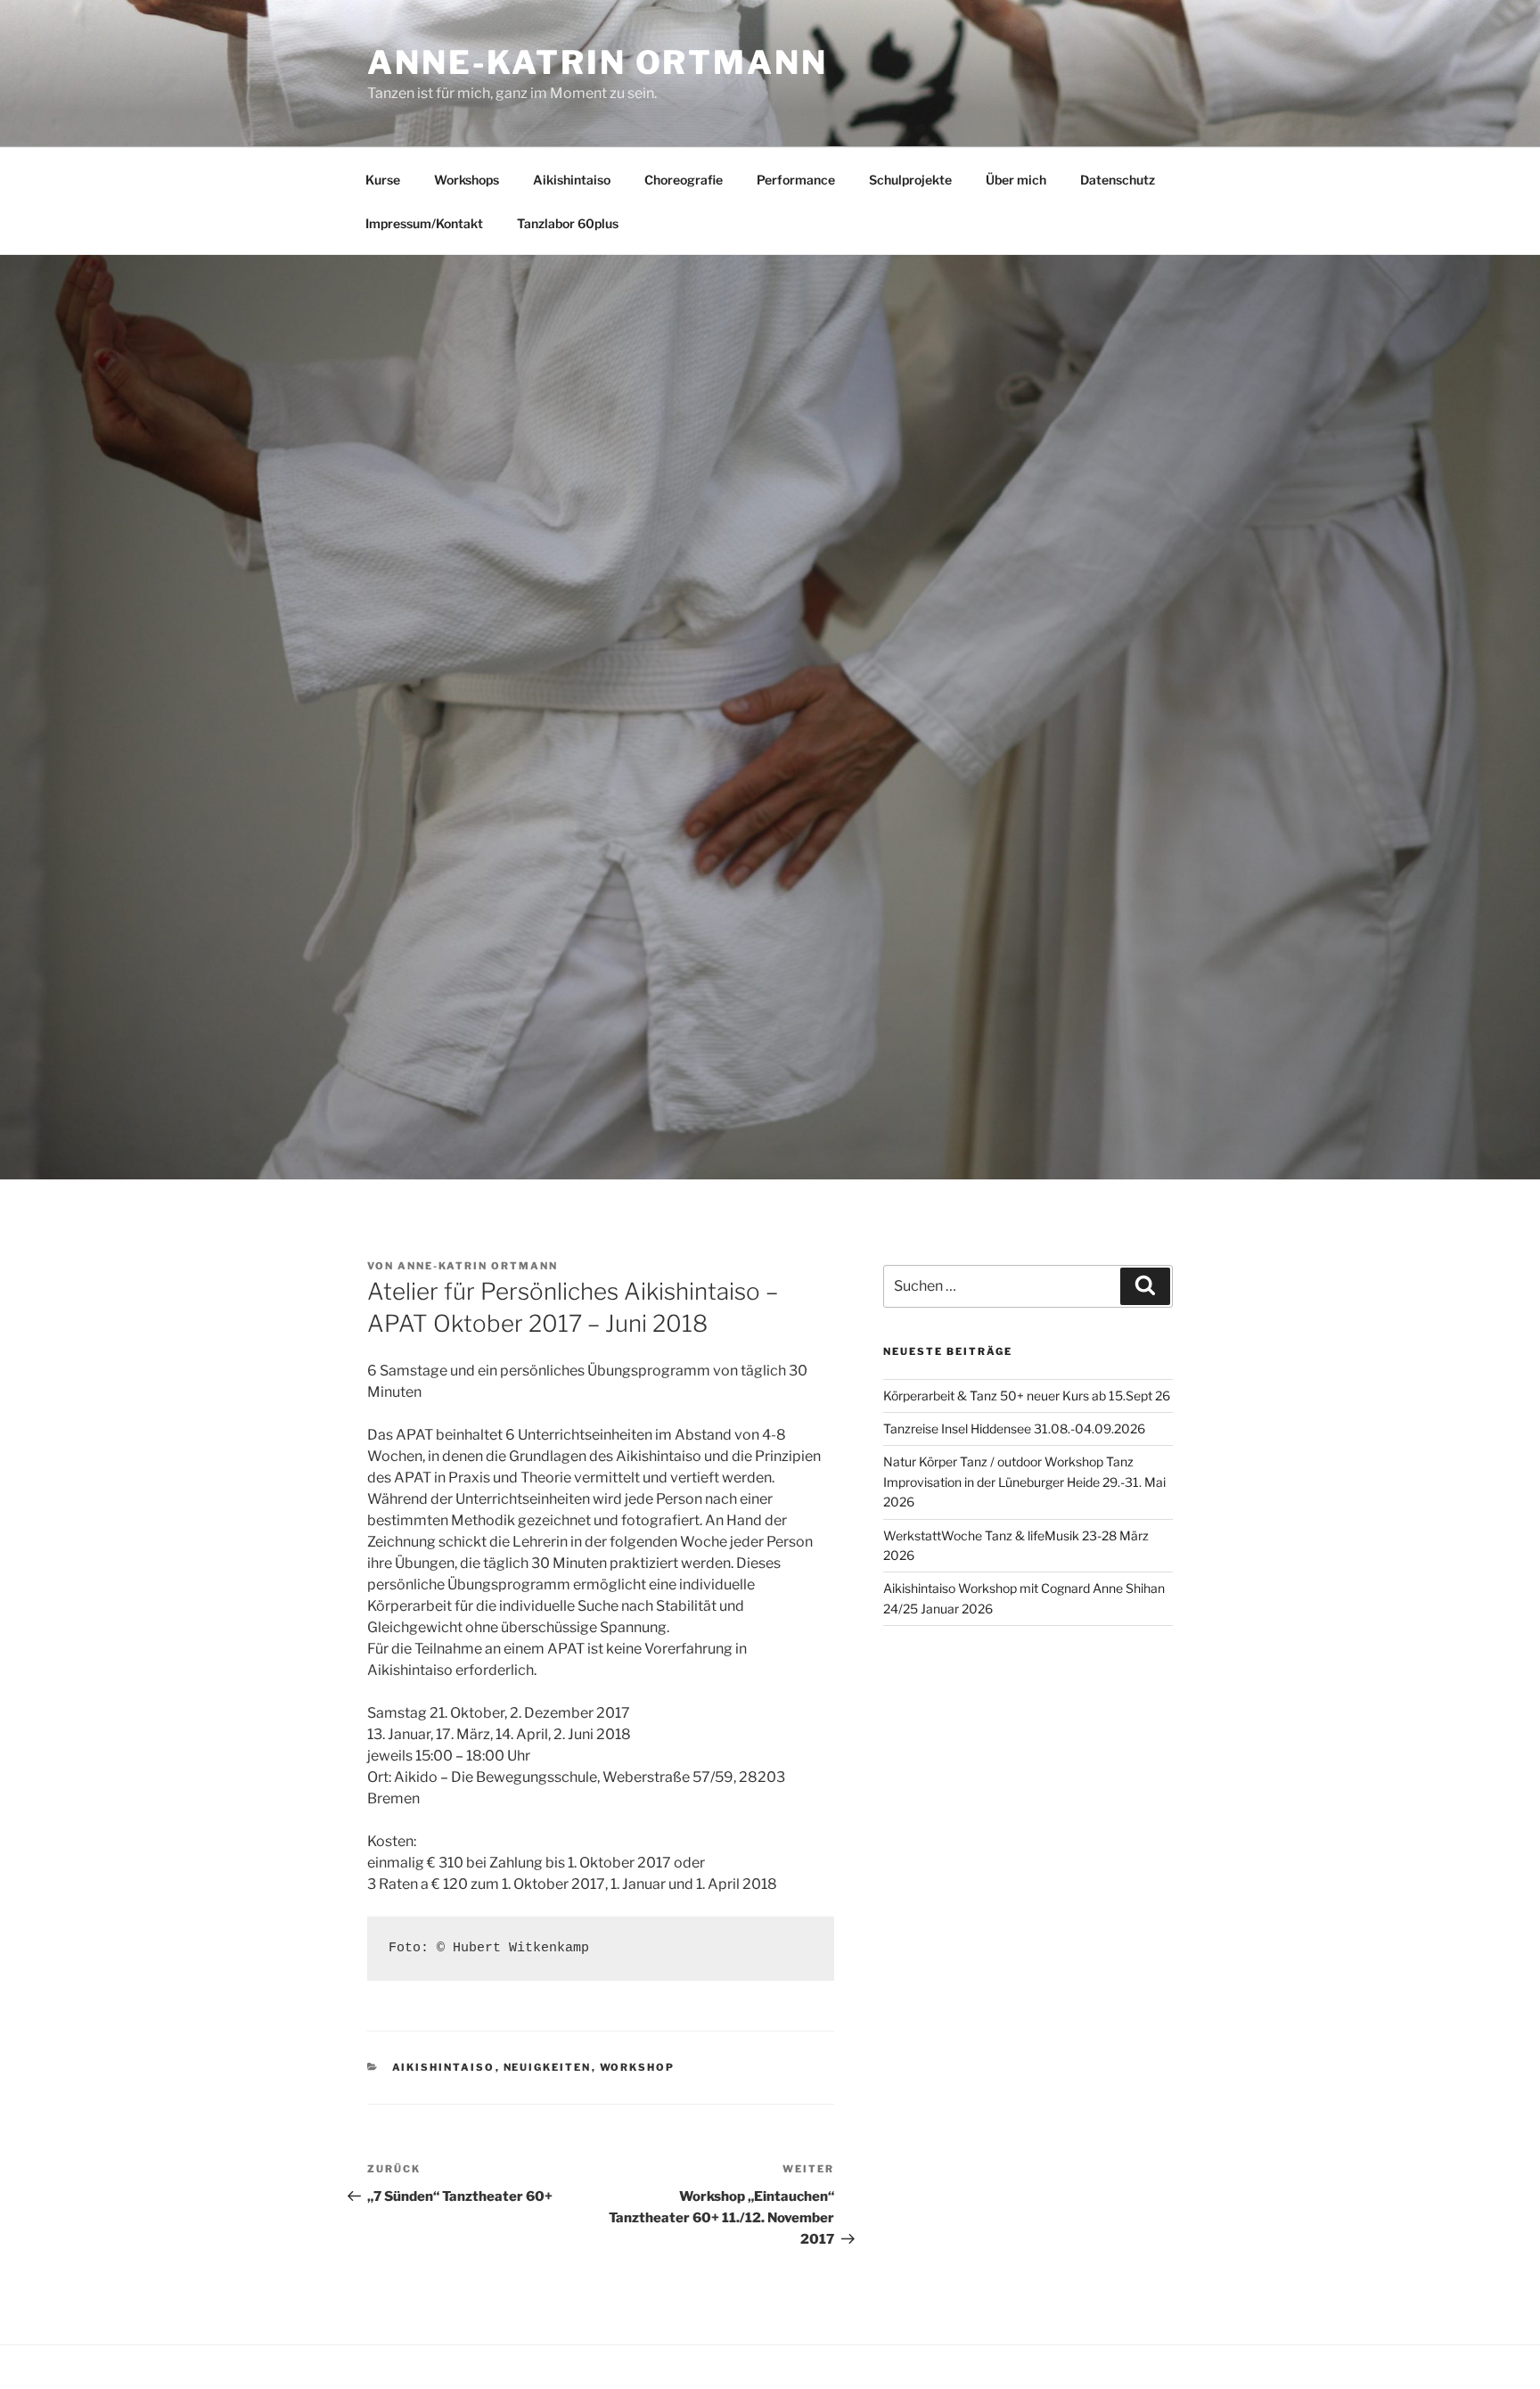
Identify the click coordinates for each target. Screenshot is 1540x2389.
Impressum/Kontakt (424, 223)
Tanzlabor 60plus (568, 223)
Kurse (383, 180)
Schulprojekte (910, 180)
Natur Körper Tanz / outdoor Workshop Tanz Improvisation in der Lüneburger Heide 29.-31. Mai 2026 (1024, 1482)
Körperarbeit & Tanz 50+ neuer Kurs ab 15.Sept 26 (1027, 1396)
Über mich (1016, 180)
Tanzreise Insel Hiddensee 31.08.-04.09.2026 (1014, 1428)
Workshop (638, 2067)
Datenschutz (1118, 180)
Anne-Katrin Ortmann (598, 62)
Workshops (467, 180)
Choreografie (684, 180)
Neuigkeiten (548, 2067)
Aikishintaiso (572, 180)
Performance (796, 180)
